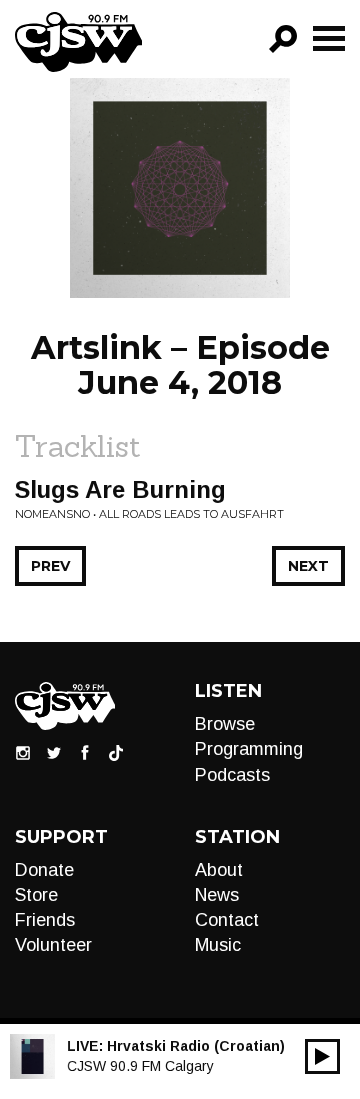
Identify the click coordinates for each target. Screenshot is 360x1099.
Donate (44, 870)
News (217, 895)
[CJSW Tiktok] (116, 752)
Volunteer (53, 945)
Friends (45, 920)
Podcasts (232, 775)
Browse (225, 724)
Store (36, 895)
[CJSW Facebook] (85, 752)
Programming (249, 749)
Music (218, 945)
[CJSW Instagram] (23, 752)
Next (308, 566)
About (219, 870)
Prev (50, 566)
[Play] (322, 1056)
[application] (322, 1056)
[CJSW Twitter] (54, 752)
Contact (227, 920)
